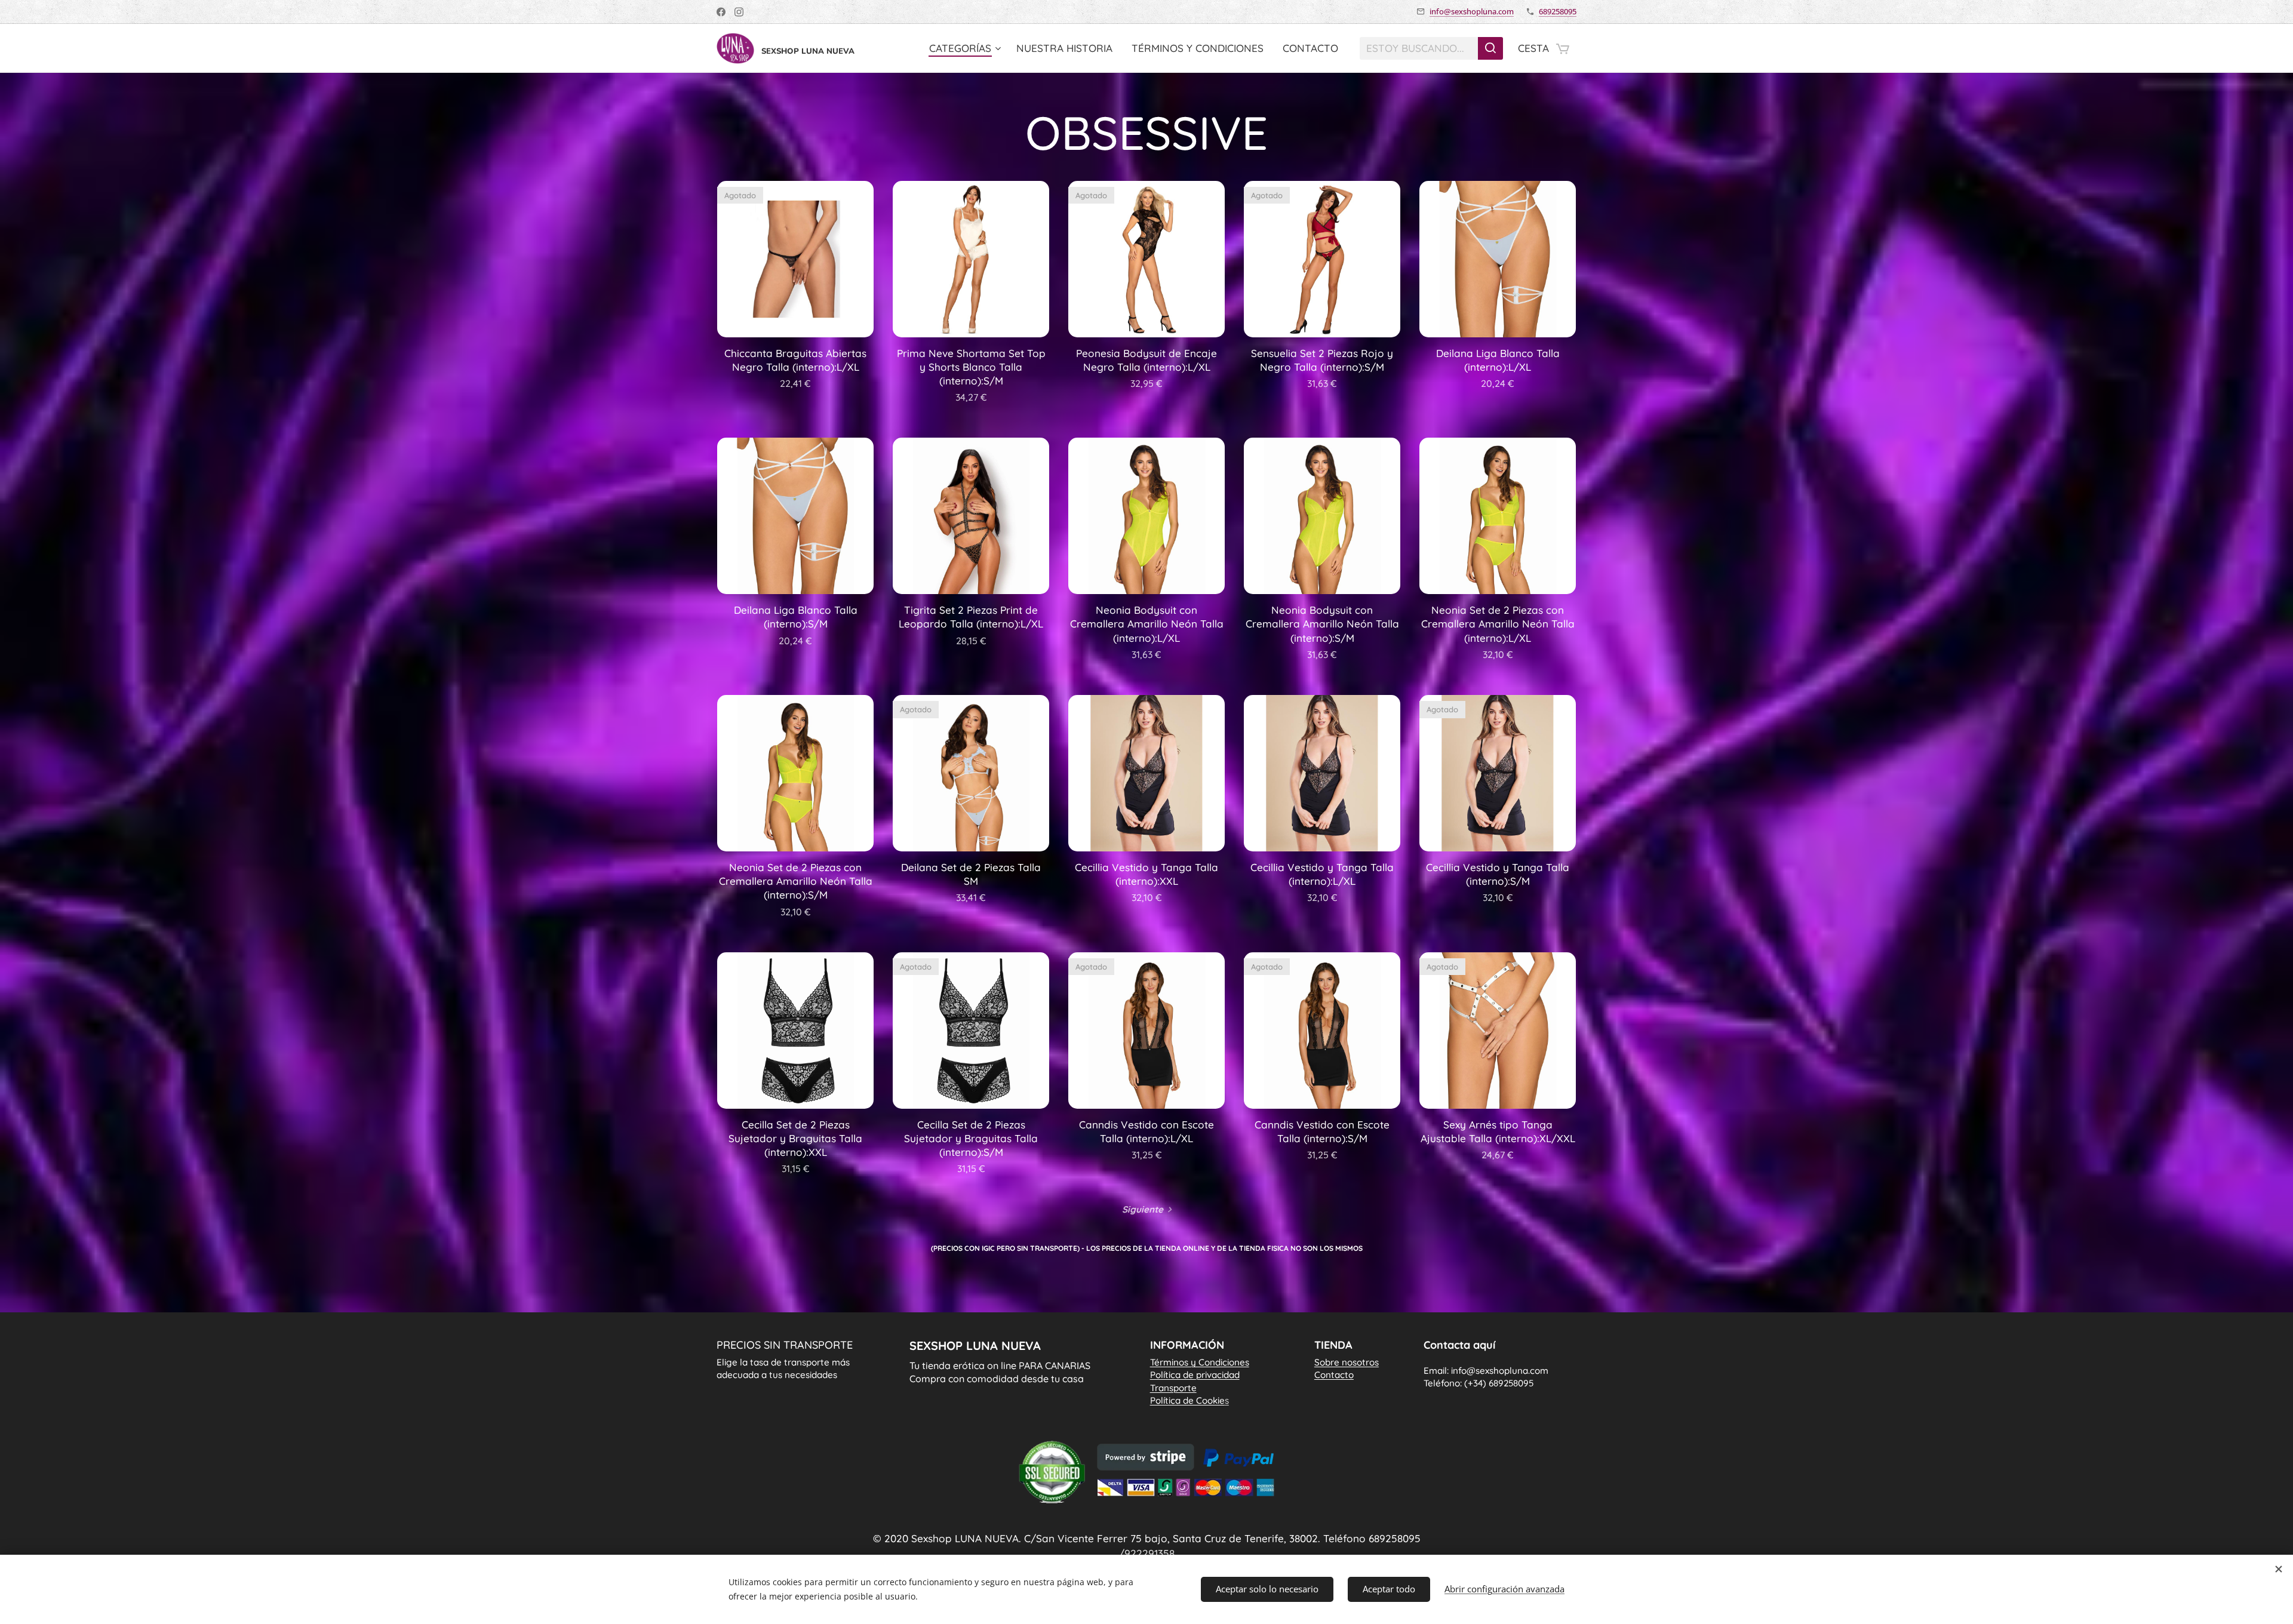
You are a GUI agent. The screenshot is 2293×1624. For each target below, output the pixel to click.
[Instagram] (739, 12)
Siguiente (1143, 1209)
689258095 (1558, 11)
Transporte (1173, 1388)
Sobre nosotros (1347, 1362)
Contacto (1334, 1375)
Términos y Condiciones (1200, 1362)
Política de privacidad (1195, 1375)
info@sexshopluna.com (1472, 11)
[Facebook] (721, 12)
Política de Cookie (1189, 1400)
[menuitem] (966, 48)
